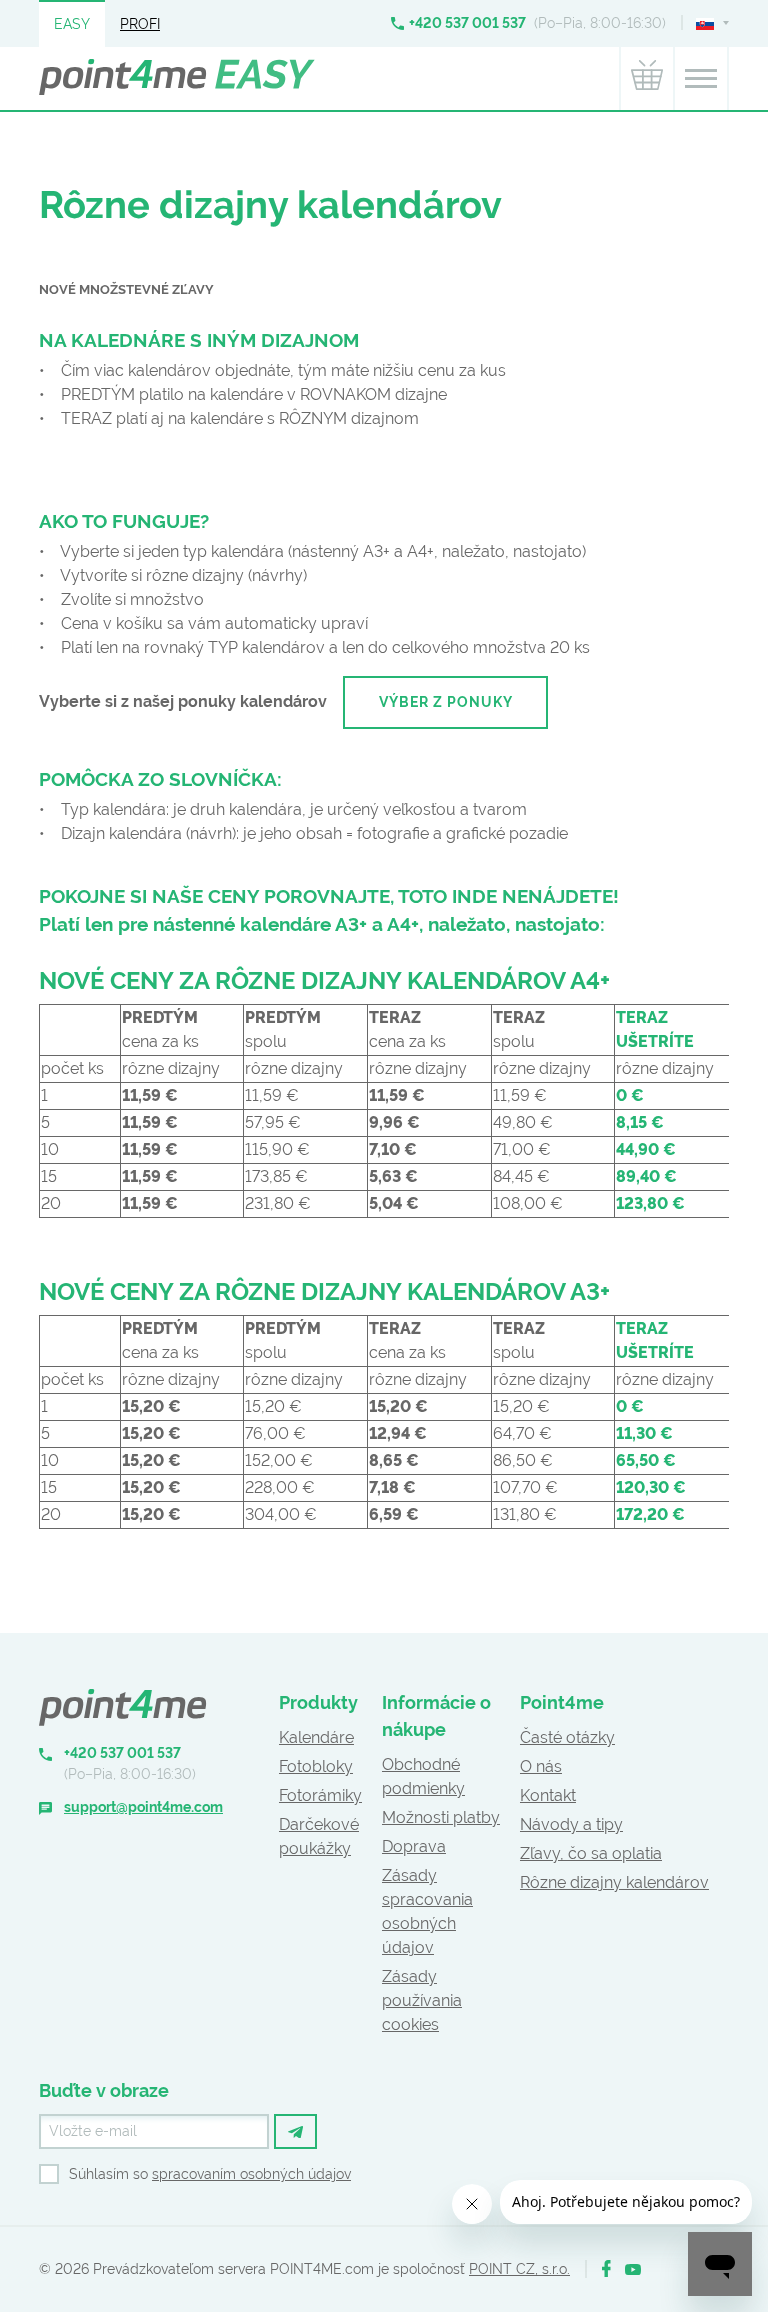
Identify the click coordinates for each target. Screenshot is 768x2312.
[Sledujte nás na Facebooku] (606, 2270)
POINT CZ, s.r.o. (519, 2269)
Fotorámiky (320, 1795)
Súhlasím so (210, 2174)
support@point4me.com (143, 1807)
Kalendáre (316, 1737)
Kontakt (548, 1795)
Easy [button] (72, 24)
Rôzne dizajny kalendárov (614, 1882)
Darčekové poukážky (319, 1836)
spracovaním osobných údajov (251, 2174)
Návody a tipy (571, 1824)
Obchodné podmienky (423, 1776)
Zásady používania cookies (422, 2000)
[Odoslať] (295, 2131)
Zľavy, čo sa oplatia (591, 1853)
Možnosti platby (441, 1817)
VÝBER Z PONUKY (446, 702)
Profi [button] (140, 24)
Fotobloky (316, 1766)
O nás (541, 1766)
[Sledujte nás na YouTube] (633, 2270)
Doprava (414, 1846)
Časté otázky (567, 1737)
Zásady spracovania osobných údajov (427, 1911)
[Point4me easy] (177, 79)
